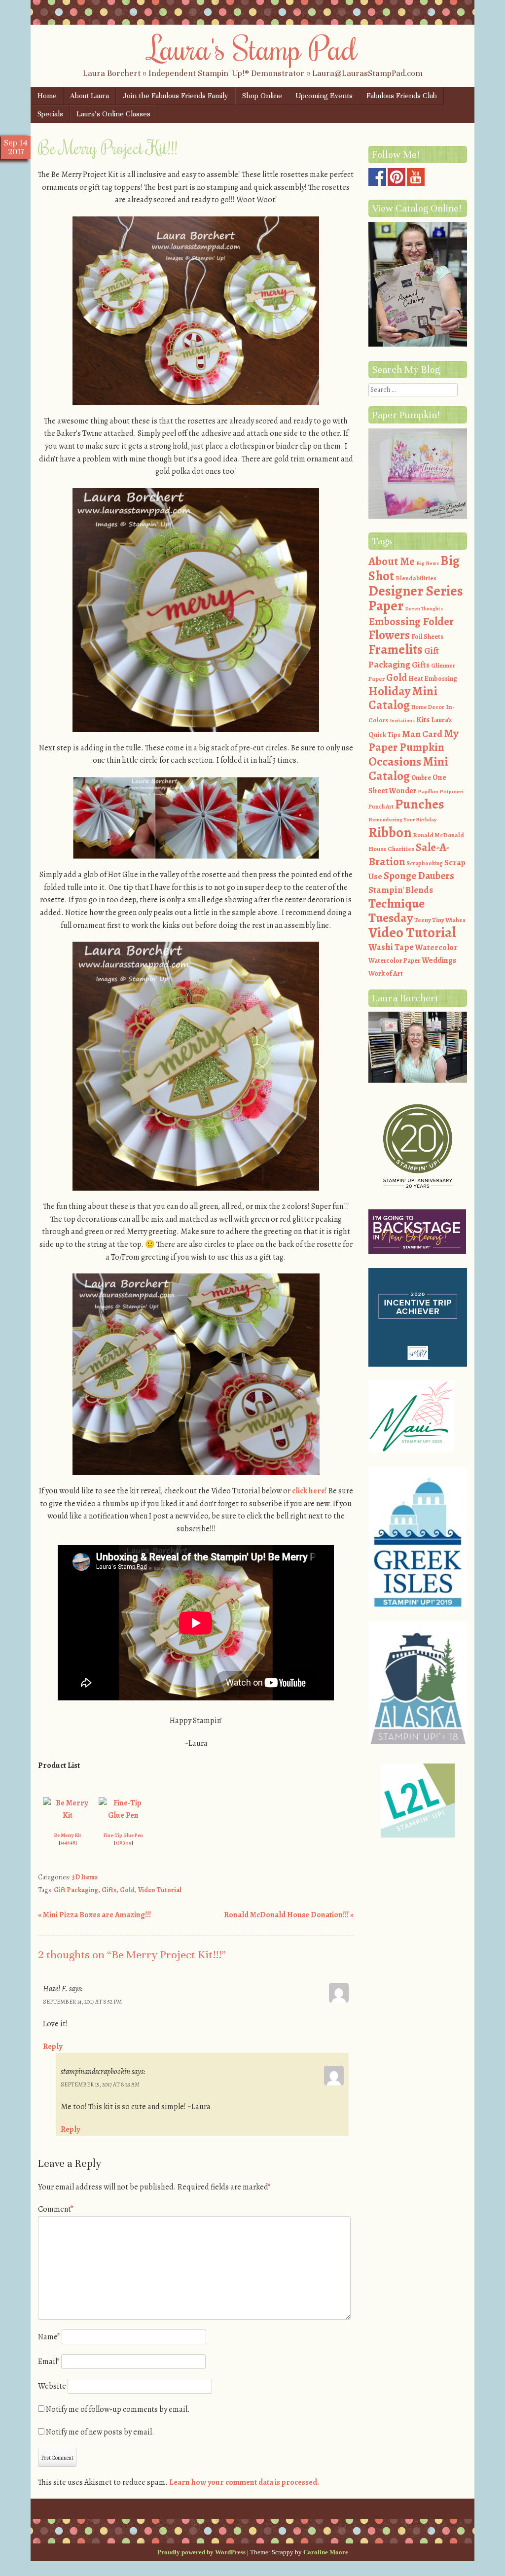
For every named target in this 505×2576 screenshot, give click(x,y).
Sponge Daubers (419, 876)
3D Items (85, 1877)
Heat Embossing (433, 679)
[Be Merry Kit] (68, 1815)
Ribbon (390, 832)
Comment (56, 2209)
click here (308, 1491)
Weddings (439, 960)
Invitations (402, 721)
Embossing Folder (411, 621)
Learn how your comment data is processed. (244, 2482)
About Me (392, 561)
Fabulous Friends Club (402, 96)
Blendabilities (416, 578)
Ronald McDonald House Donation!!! (289, 1915)
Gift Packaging (76, 1890)
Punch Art (381, 807)
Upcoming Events (324, 96)
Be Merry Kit (68, 1835)
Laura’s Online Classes (113, 114)
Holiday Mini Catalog (403, 698)
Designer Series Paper (416, 599)
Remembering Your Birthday (402, 820)
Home (47, 96)
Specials (50, 114)
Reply (53, 2047)
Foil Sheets (427, 637)
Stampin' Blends (401, 890)
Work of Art (386, 973)
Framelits (396, 649)
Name (49, 2337)
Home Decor (428, 707)
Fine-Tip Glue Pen (123, 1835)
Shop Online (262, 96)
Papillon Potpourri (441, 792)
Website (52, 2386)
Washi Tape (391, 947)
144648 (68, 1843)
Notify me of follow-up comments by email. (118, 2409)
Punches (420, 804)
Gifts (109, 1890)
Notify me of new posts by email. (100, 2432)
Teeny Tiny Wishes (440, 920)
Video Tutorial (160, 1890)
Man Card (422, 734)
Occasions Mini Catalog (408, 769)
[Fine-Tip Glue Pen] (123, 1815)
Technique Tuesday (397, 911)
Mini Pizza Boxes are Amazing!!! (94, 1915)
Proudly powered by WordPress (201, 2552)
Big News (428, 563)
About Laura (90, 96)
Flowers (389, 635)
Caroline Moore (326, 2552)
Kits (423, 720)
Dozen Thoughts (424, 609)
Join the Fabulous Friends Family (176, 96)
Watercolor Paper (394, 961)
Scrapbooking (425, 863)
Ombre (421, 778)
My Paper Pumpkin (414, 741)
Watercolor (436, 947)
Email (49, 2362)
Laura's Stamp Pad (253, 48)
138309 (124, 1843)
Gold (127, 1890)
